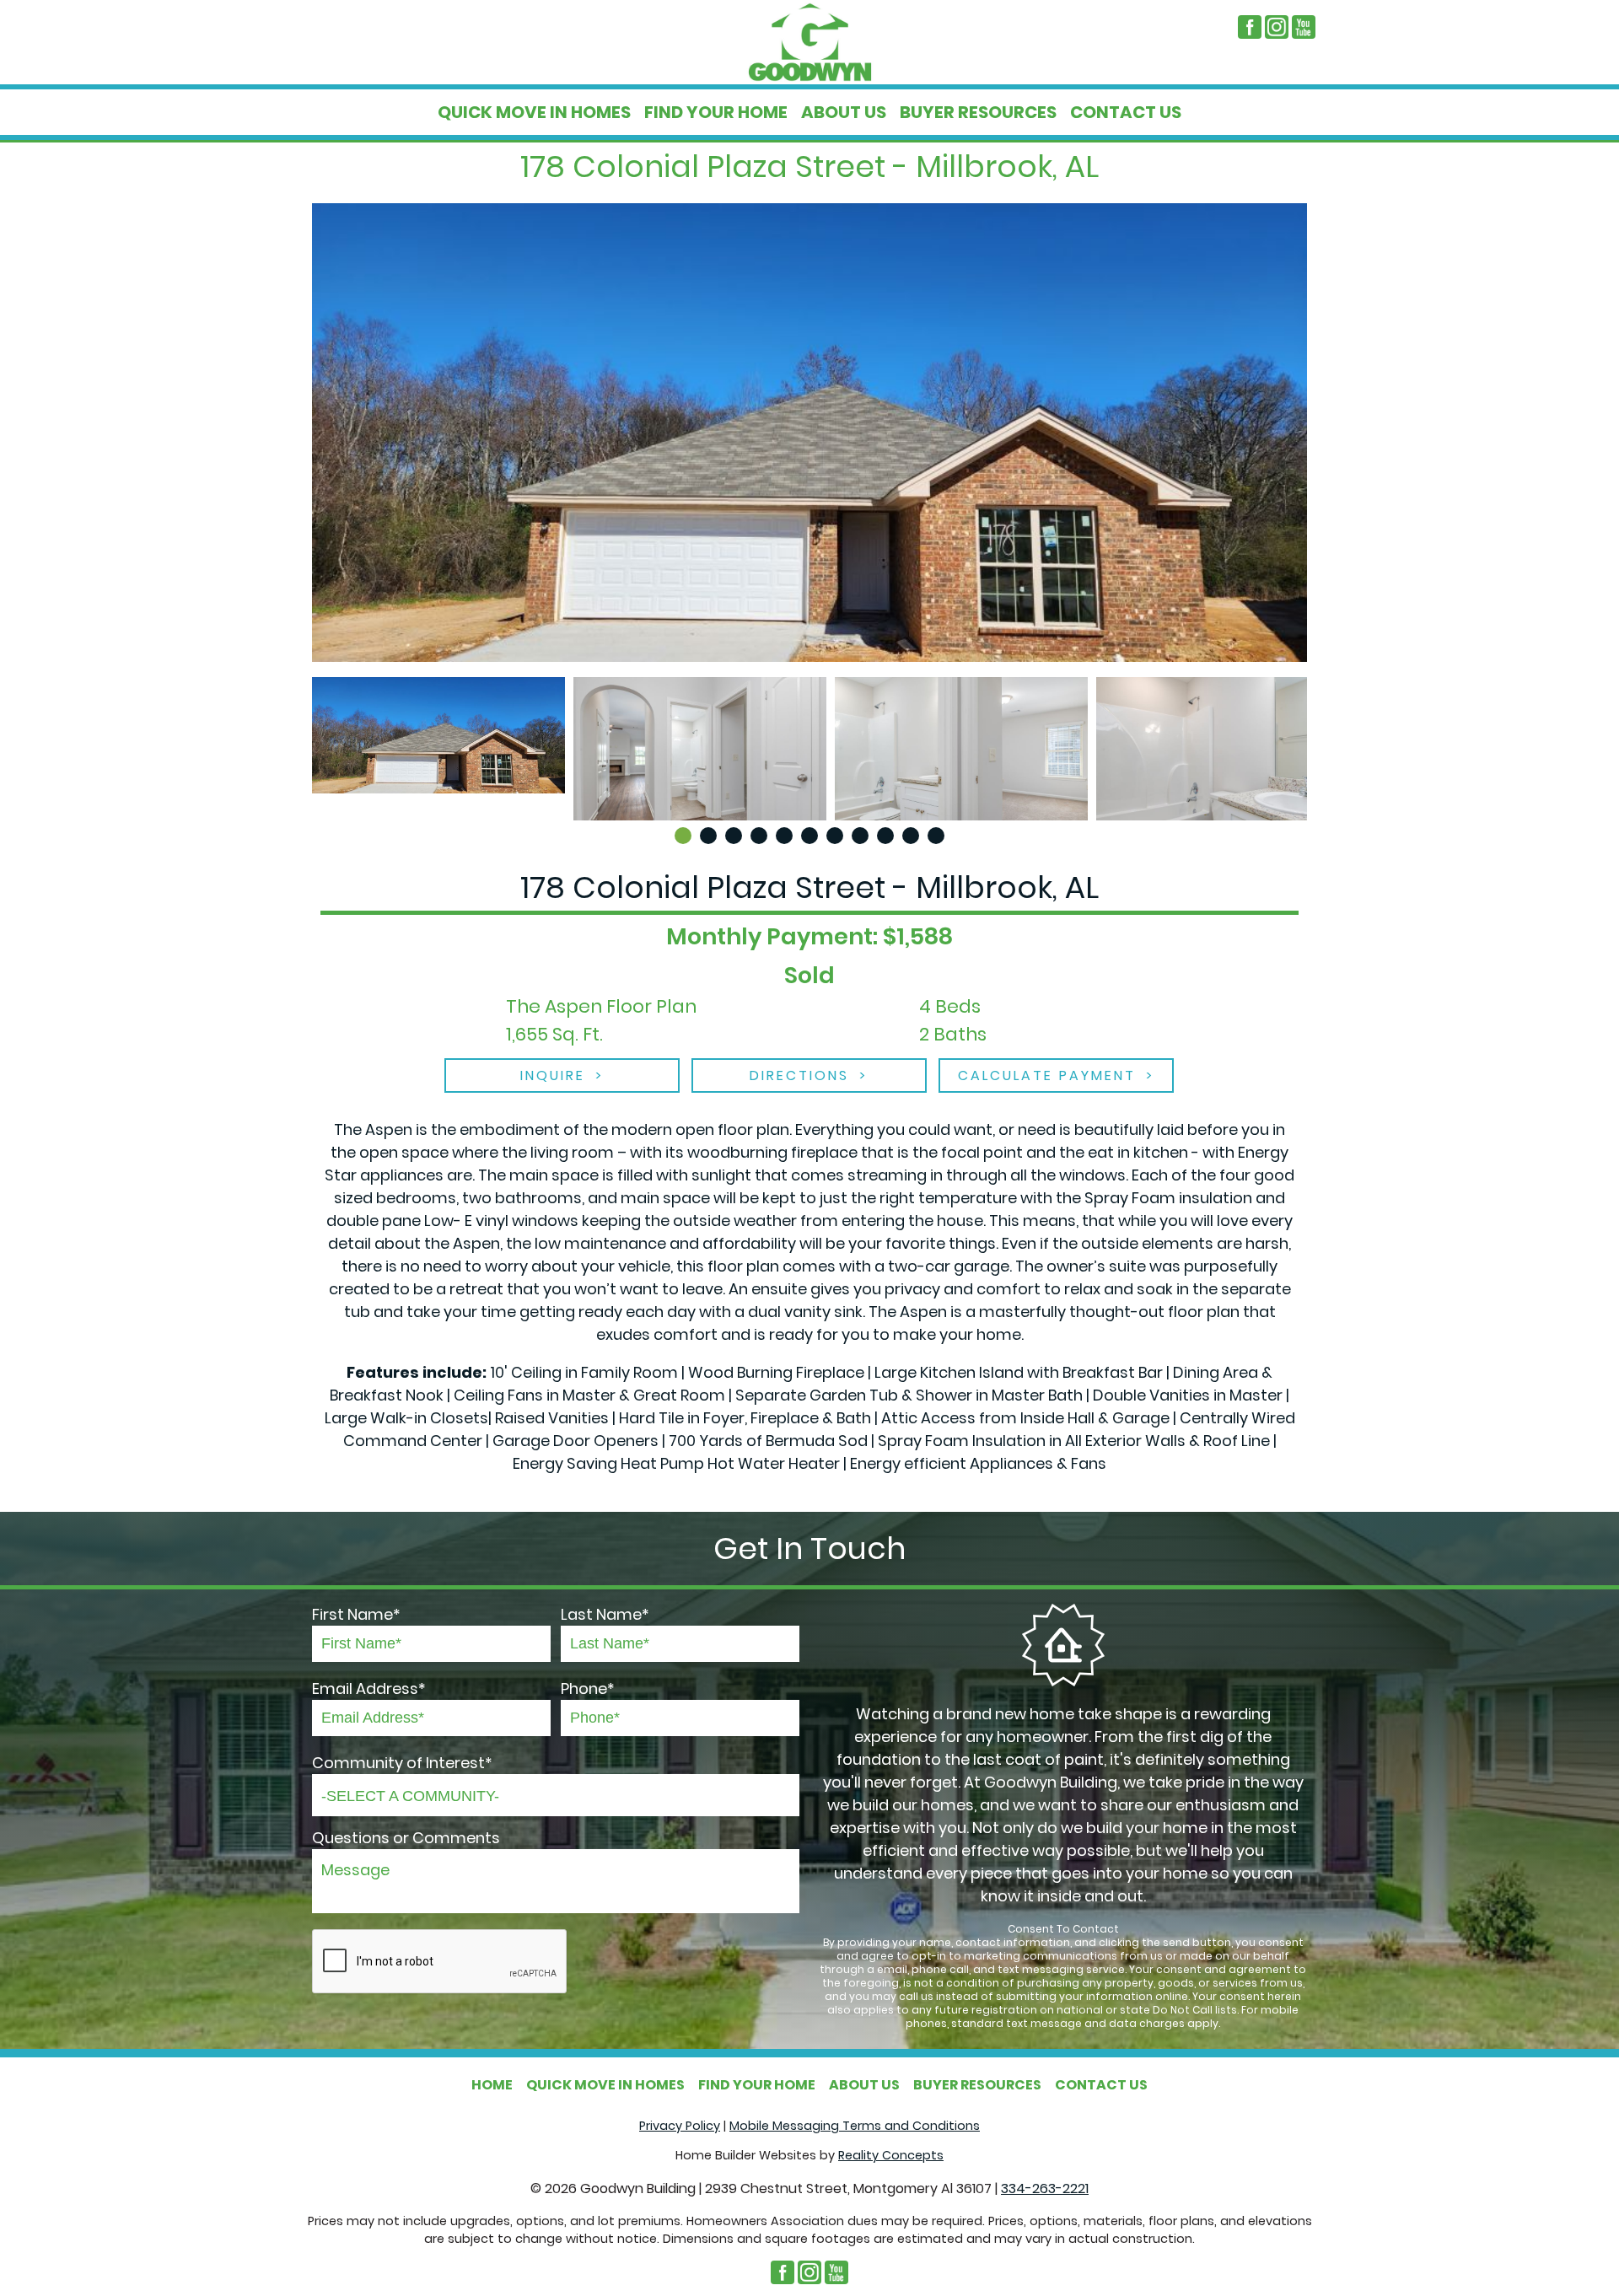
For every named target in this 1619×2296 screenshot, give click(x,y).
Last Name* (605, 1614)
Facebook (1250, 27)
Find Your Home (716, 112)
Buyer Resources (978, 112)
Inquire (553, 1075)
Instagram (1277, 27)
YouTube (1304, 27)
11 (936, 836)
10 (911, 836)
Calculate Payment (1047, 1075)
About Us (844, 112)
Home (492, 2085)
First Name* (356, 1614)
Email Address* (369, 1688)
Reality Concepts (891, 2155)
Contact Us (1126, 112)
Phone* (588, 1688)
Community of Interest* (402, 1763)
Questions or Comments (406, 1838)
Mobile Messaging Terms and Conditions (855, 2126)
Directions (799, 1075)
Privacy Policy (680, 2126)
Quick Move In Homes (534, 112)
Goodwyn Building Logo (809, 42)
